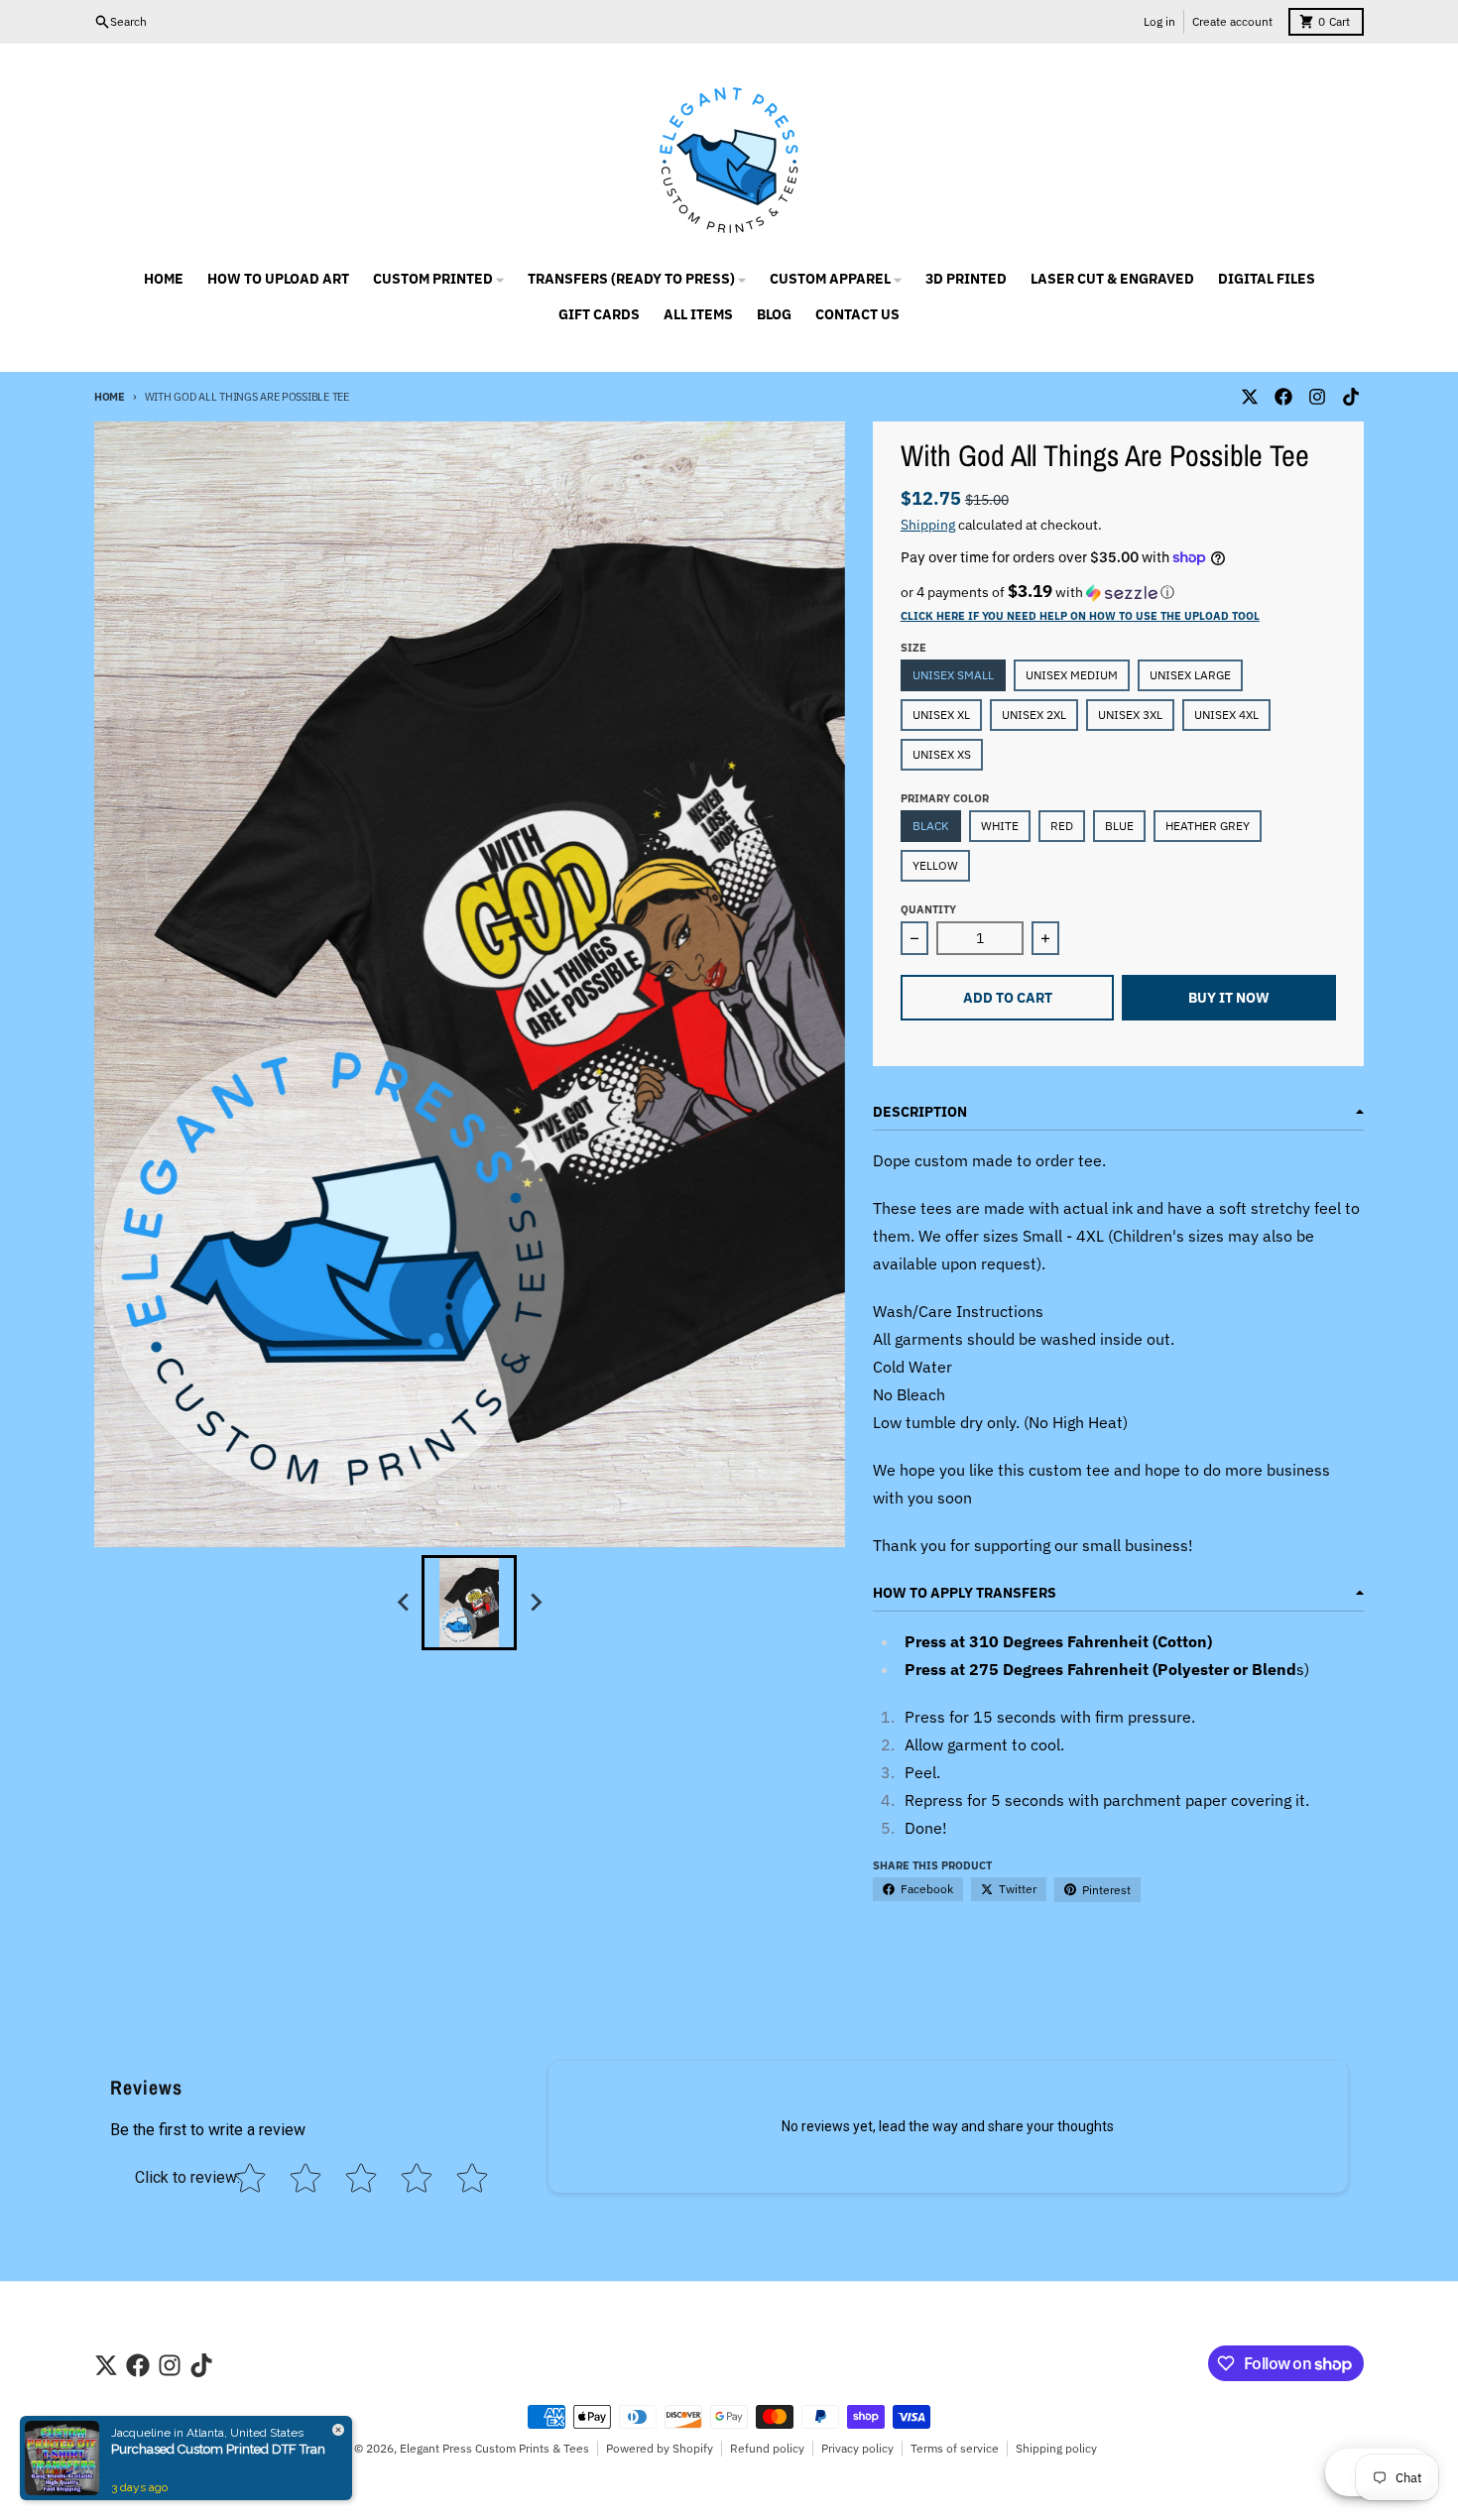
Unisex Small (953, 675)
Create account (1232, 21)
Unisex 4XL (1226, 715)
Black (931, 826)
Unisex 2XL (1034, 715)
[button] (1118, 592)
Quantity (928, 909)
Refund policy (767, 2448)
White (1000, 826)
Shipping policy (1056, 2448)
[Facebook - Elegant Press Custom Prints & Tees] (1283, 397)
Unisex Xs (942, 754)
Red (1062, 826)
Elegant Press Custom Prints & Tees (494, 2448)
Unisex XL (941, 715)
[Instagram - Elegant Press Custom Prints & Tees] (1317, 397)
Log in (1159, 21)
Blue (1119, 826)
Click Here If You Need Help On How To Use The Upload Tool (1080, 616)
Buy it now (1229, 998)
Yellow (935, 865)
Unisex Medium (1072, 675)
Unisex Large (1190, 675)
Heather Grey (1208, 826)
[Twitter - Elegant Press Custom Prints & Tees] (1250, 397)
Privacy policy (857, 2448)
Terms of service (955, 2448)
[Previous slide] (404, 1603)
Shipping (928, 525)
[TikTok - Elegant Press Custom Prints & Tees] (1351, 397)
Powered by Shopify (660, 2448)
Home (110, 397)
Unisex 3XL (1130, 715)
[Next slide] (535, 1603)
